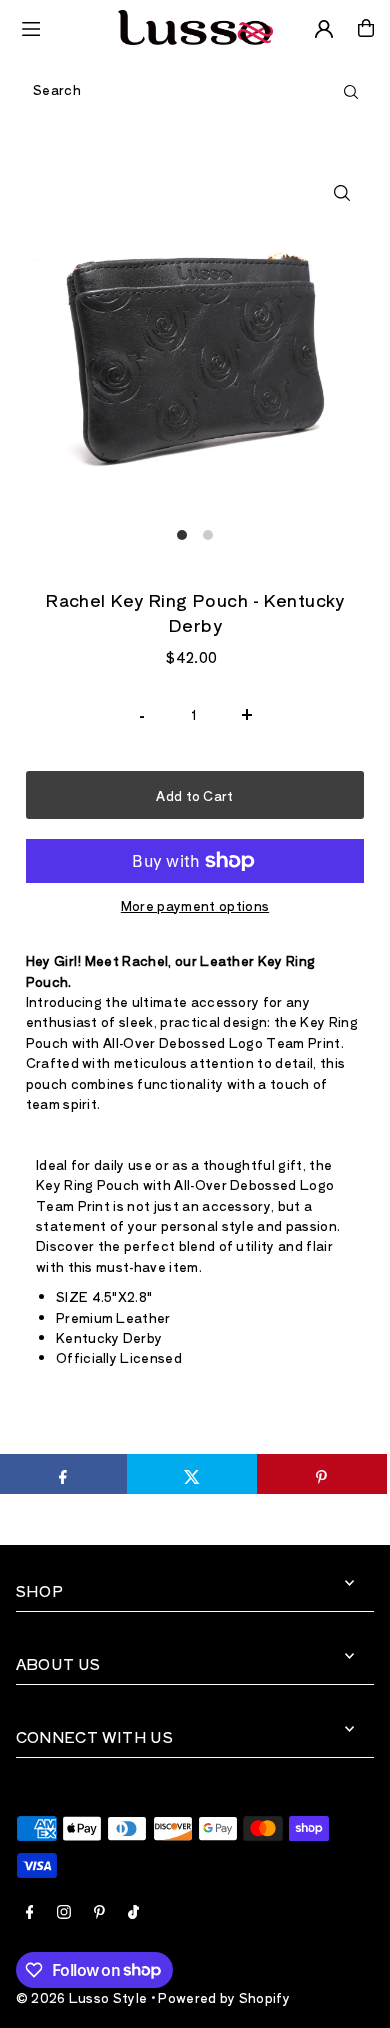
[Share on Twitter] (192, 1474)
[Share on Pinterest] (322, 1474)
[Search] (351, 90)
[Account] (324, 29)
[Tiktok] (133, 1913)
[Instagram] (64, 1913)
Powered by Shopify (224, 1997)
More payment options (195, 905)
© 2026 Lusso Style (82, 1997)
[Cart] (366, 28)
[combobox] (195, 90)
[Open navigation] (60, 27)
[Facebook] (30, 1913)
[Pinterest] (99, 1913)
